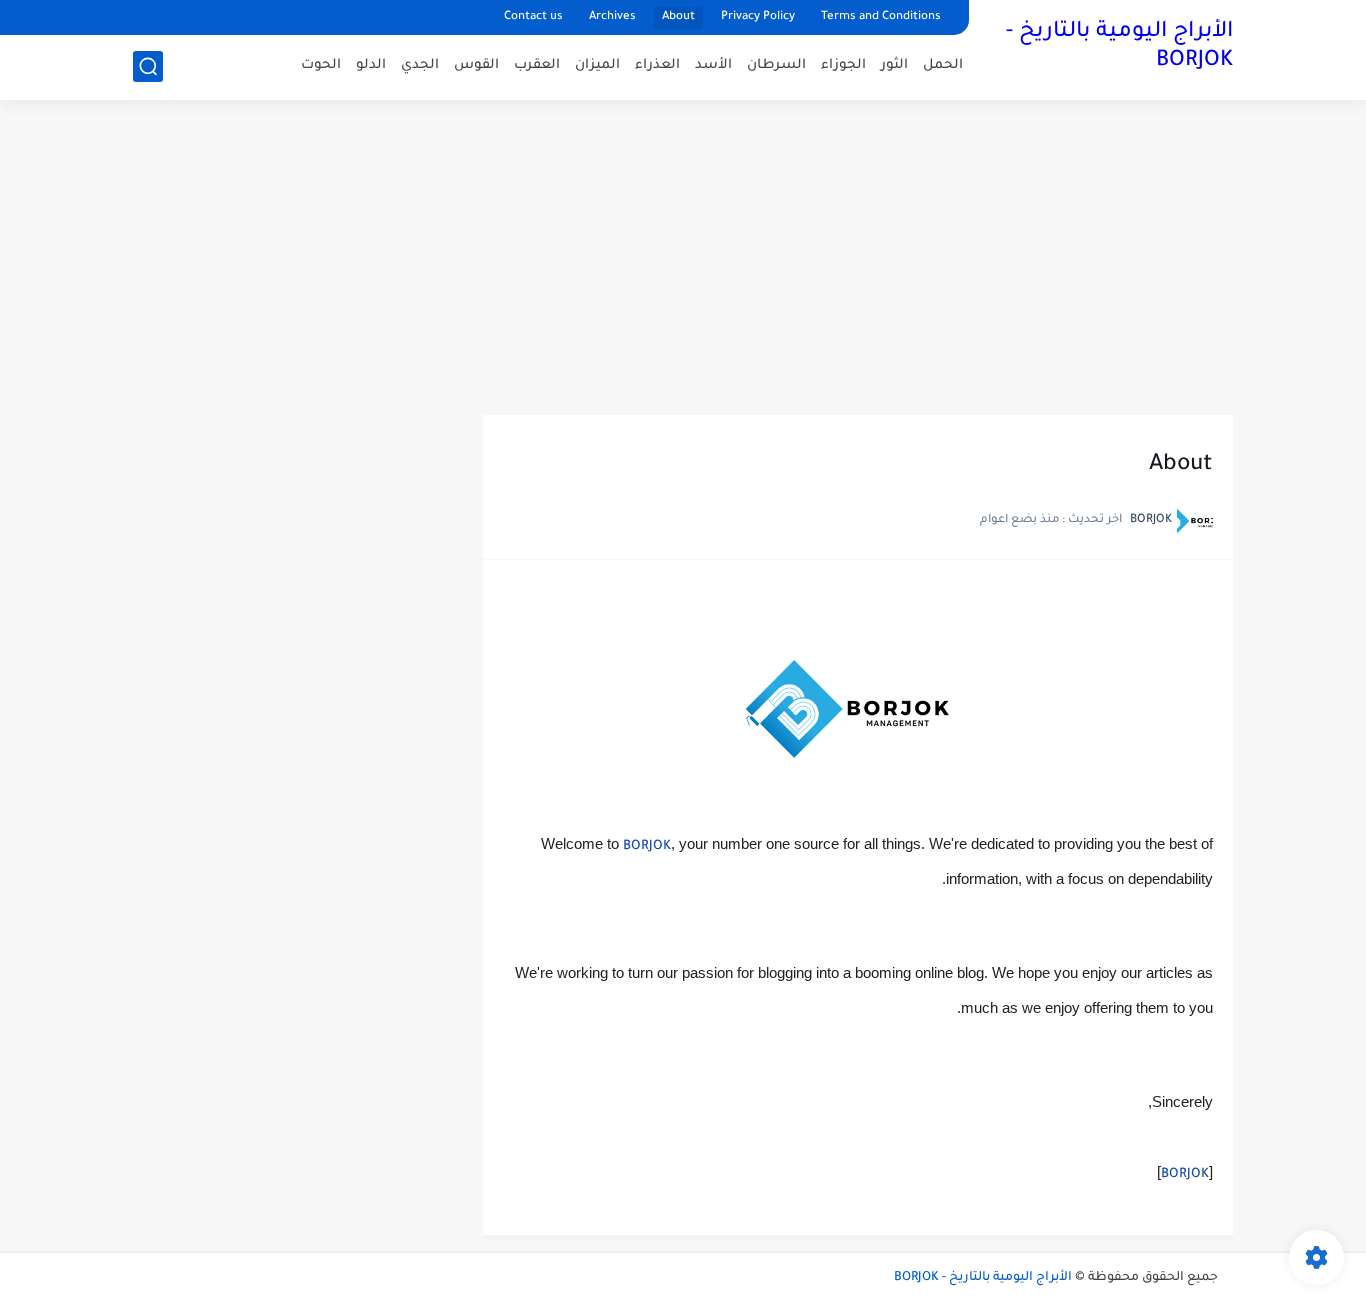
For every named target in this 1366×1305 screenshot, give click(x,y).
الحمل (943, 65)
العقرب (537, 65)
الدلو (371, 65)
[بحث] (148, 66)
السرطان (776, 65)
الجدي (420, 65)
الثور (894, 65)
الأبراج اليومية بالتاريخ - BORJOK (1119, 47)
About (678, 17)
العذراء (657, 65)
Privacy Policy (758, 17)
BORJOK (647, 847)
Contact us (533, 17)
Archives (612, 17)
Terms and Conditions (881, 17)
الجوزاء (843, 65)
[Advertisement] (683, 260)
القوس (476, 65)
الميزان (597, 65)
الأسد (713, 65)
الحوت (321, 65)
